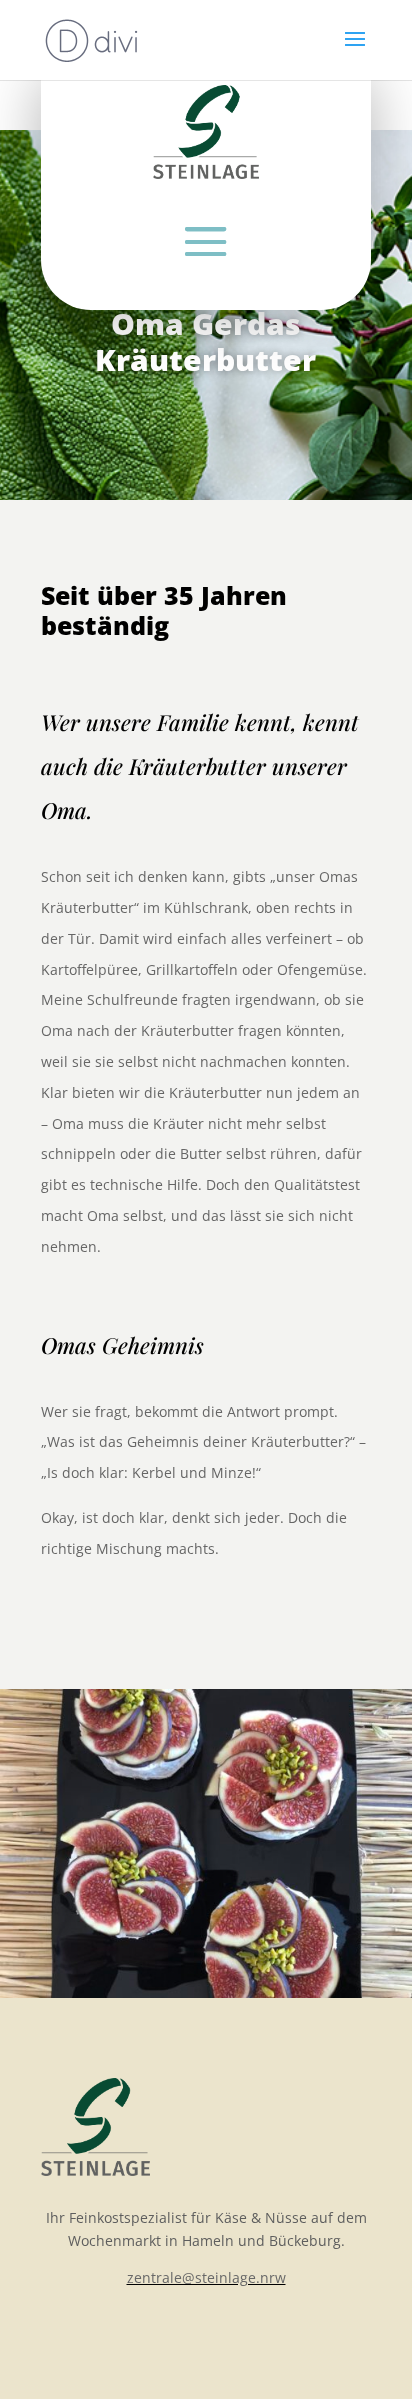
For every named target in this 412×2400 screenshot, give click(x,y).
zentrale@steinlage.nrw (206, 2277)
